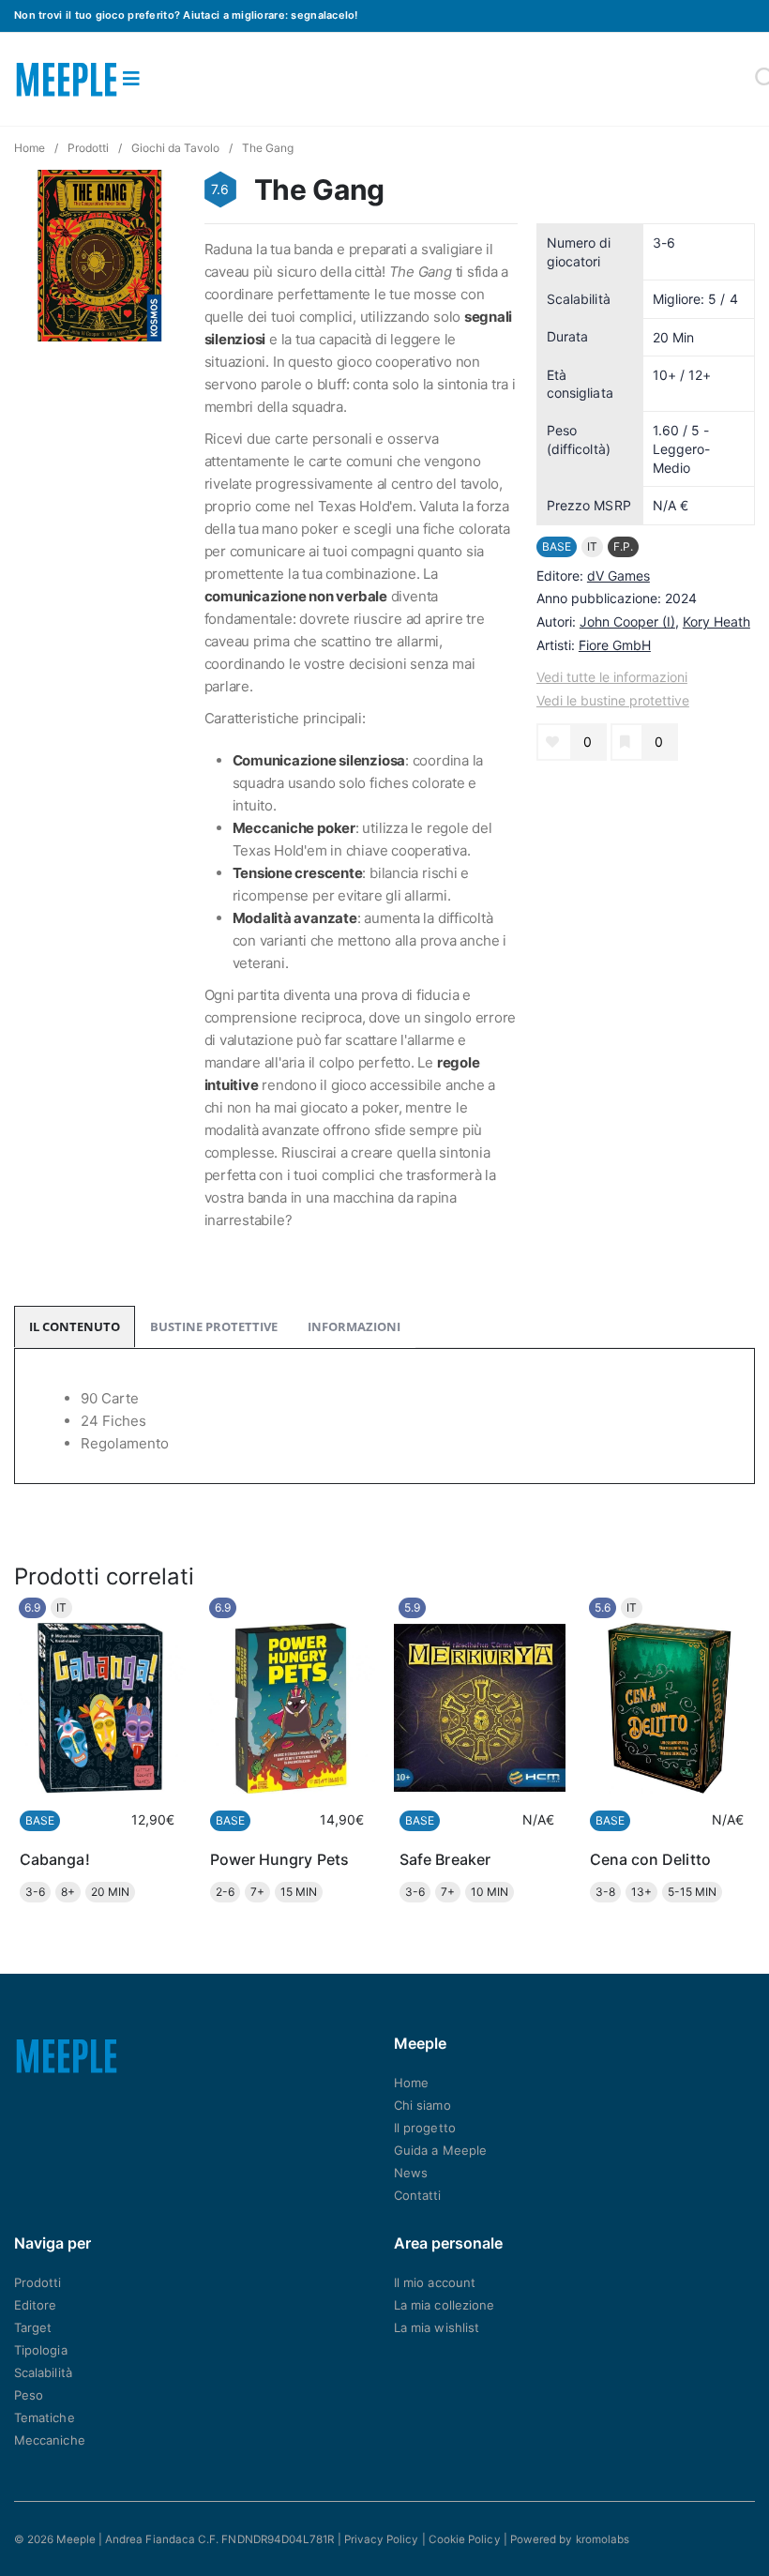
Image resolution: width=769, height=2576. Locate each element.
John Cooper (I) (627, 621)
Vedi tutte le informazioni (612, 677)
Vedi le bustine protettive (613, 700)
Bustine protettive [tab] (214, 1326)
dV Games (618, 576)
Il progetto (425, 2128)
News (411, 2173)
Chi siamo (422, 2105)
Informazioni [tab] (354, 1326)
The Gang (268, 148)
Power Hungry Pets (279, 1859)
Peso (29, 2395)
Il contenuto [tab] (75, 1326)
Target (33, 2327)
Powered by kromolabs (570, 2539)
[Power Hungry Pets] (290, 1709)
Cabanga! (55, 1859)
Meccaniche (50, 2440)
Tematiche (45, 2417)
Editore (35, 2305)
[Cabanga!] (100, 1709)
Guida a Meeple (440, 2150)
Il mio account (435, 2282)
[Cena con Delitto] (670, 1709)
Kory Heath (716, 621)
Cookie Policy (465, 2539)
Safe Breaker (445, 1859)
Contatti (418, 2195)
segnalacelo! (324, 15)
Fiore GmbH (615, 645)
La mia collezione (444, 2305)
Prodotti (88, 148)
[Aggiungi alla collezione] (625, 742)
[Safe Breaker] (480, 1709)
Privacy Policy (382, 2539)
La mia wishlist (437, 2327)
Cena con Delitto (650, 1859)
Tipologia (41, 2350)
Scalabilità (43, 2372)
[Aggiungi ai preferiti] (552, 742)
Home (30, 148)
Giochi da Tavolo (175, 148)
